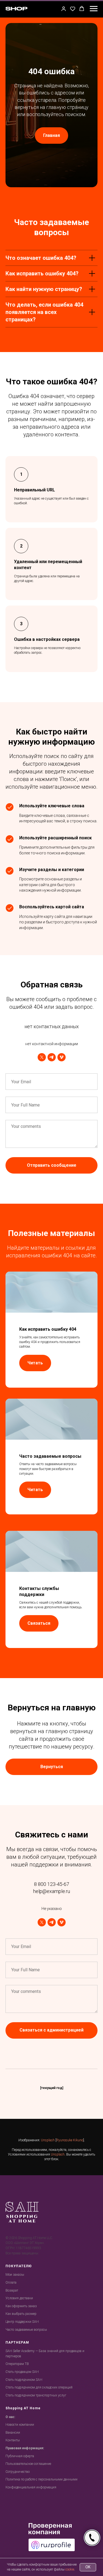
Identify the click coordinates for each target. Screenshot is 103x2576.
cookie (70, 2569)
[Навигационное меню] (94, 9)
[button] (64, 9)
